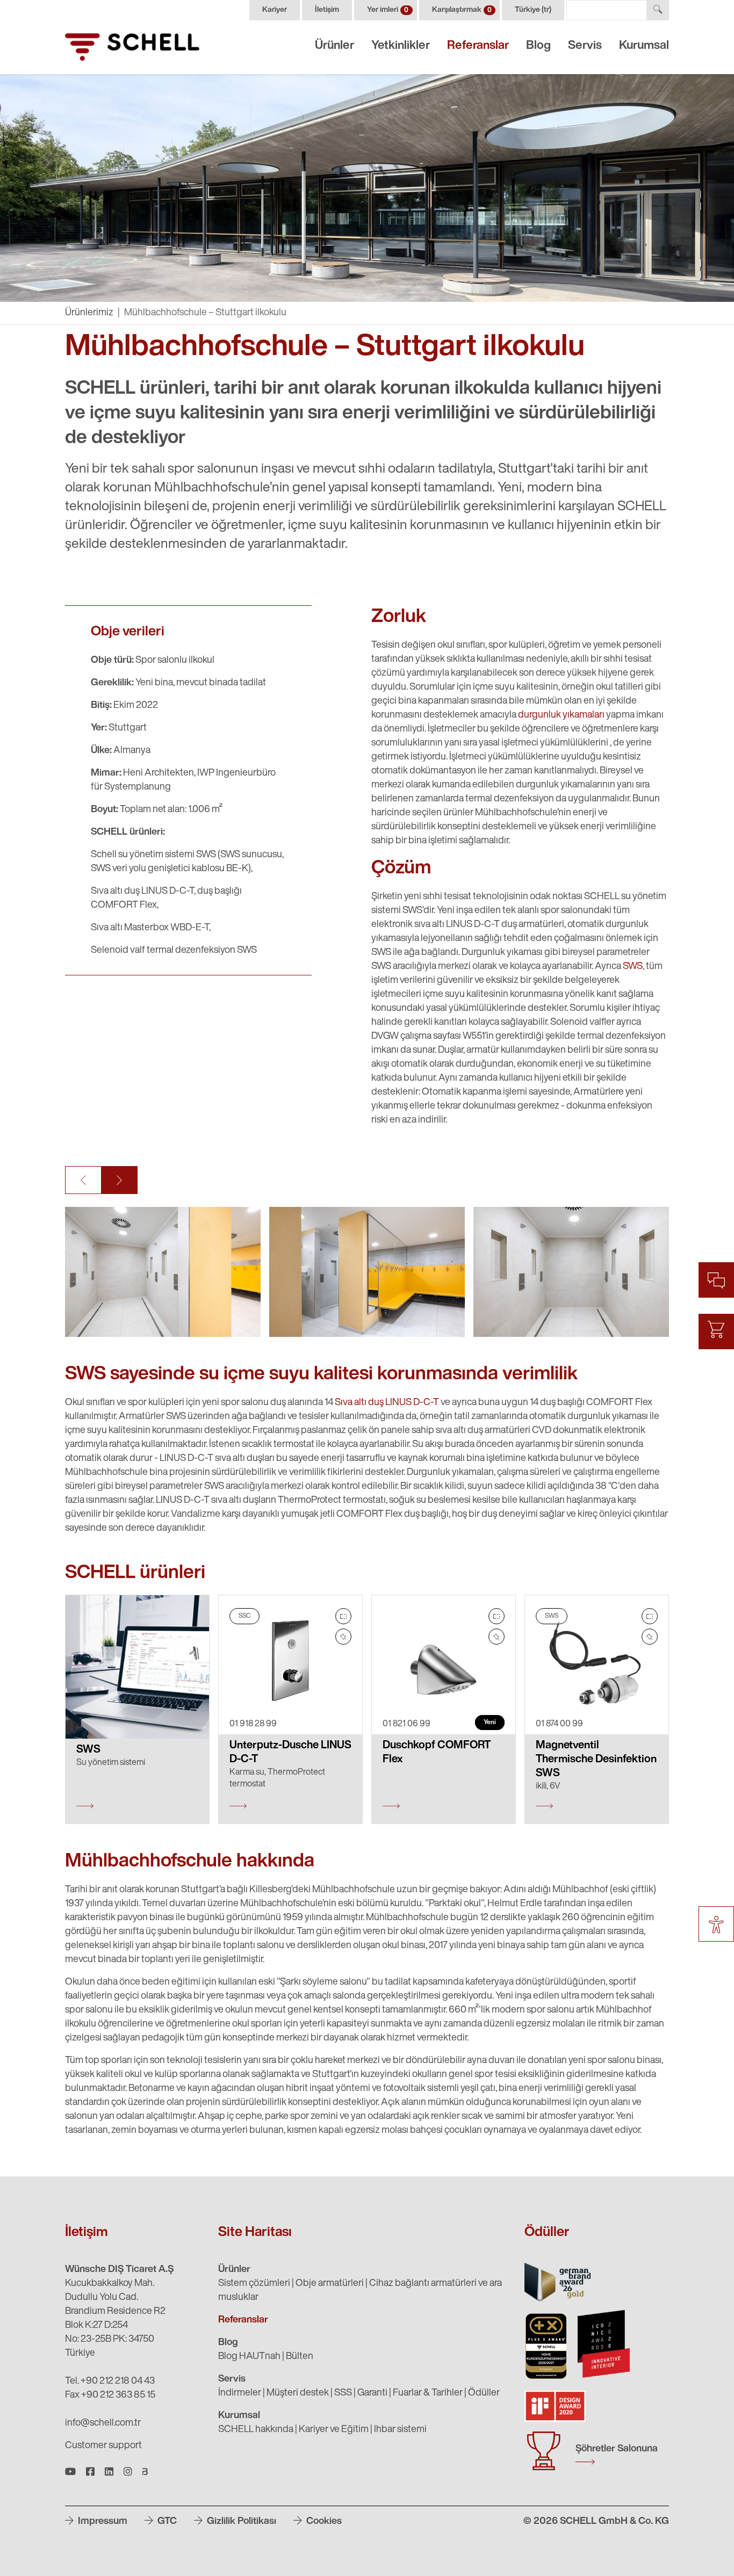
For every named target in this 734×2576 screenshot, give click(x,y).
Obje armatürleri (330, 2284)
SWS (633, 967)
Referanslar (478, 46)
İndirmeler (240, 2393)
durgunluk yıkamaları (561, 715)
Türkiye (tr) (533, 10)
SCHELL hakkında (256, 2430)
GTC (166, 2522)
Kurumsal (644, 46)
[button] (83, 1180)
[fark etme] (343, 1637)
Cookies (323, 2522)
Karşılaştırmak (462, 10)
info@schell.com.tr (103, 2423)
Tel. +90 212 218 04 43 (110, 2382)
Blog (538, 46)
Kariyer (275, 10)
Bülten (300, 2357)
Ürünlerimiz (89, 313)
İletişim (327, 10)
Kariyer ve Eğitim (334, 2430)
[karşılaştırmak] (343, 1616)
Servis (585, 46)
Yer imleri (388, 10)
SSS (343, 2393)
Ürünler (334, 46)
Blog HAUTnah (249, 2357)
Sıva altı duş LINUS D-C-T (387, 1403)
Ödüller (484, 2393)
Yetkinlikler (401, 46)
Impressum (102, 2522)
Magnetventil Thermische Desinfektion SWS (596, 1760)
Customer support (103, 2446)
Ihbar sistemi (400, 2430)
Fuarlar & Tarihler (428, 2393)
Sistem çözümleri (254, 2284)
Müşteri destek (298, 2393)
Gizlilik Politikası (240, 2522)
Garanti (372, 2393)
